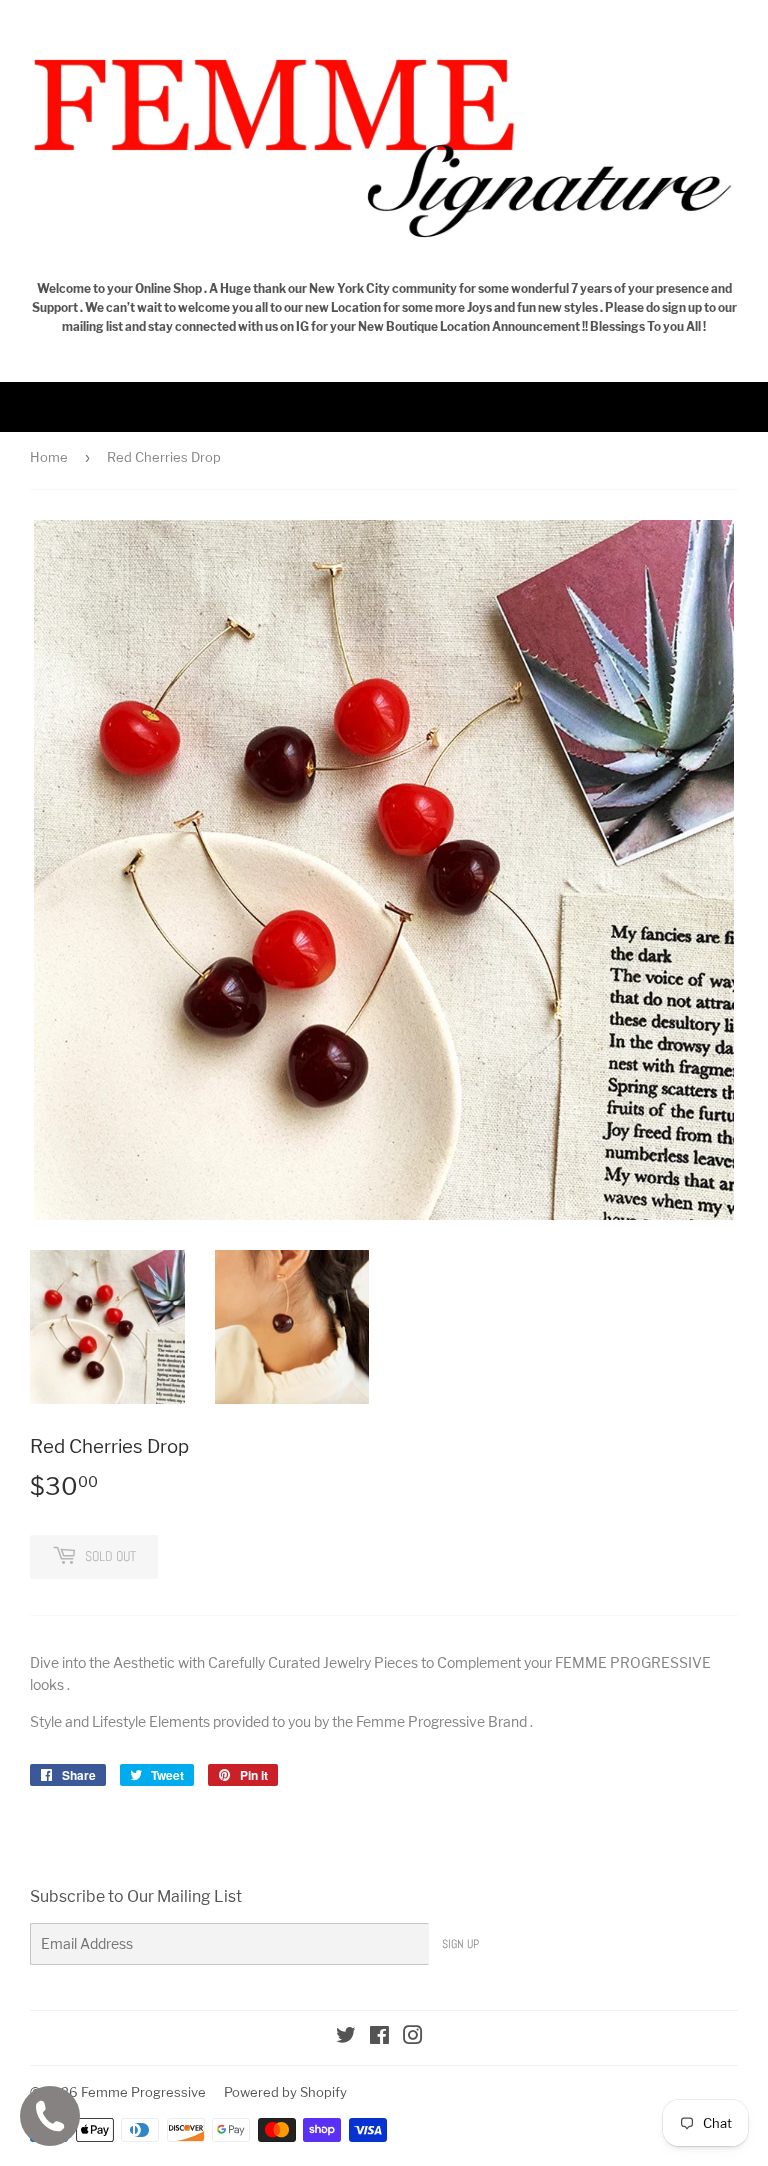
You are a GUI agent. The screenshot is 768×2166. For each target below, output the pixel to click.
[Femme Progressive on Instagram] (413, 2037)
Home (49, 457)
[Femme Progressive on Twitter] (346, 2037)
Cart (737, 406)
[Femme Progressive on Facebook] (379, 2037)
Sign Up (460, 1944)
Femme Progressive (143, 2092)
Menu (58, 406)
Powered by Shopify (285, 2092)
